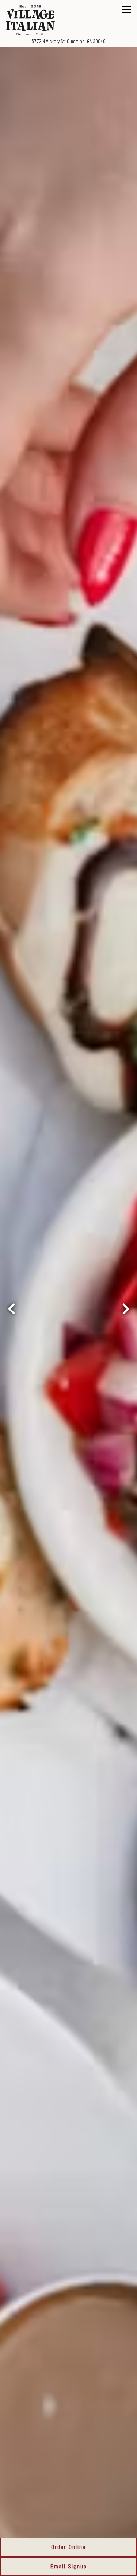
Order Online (68, 2547)
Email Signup (69, 2566)
